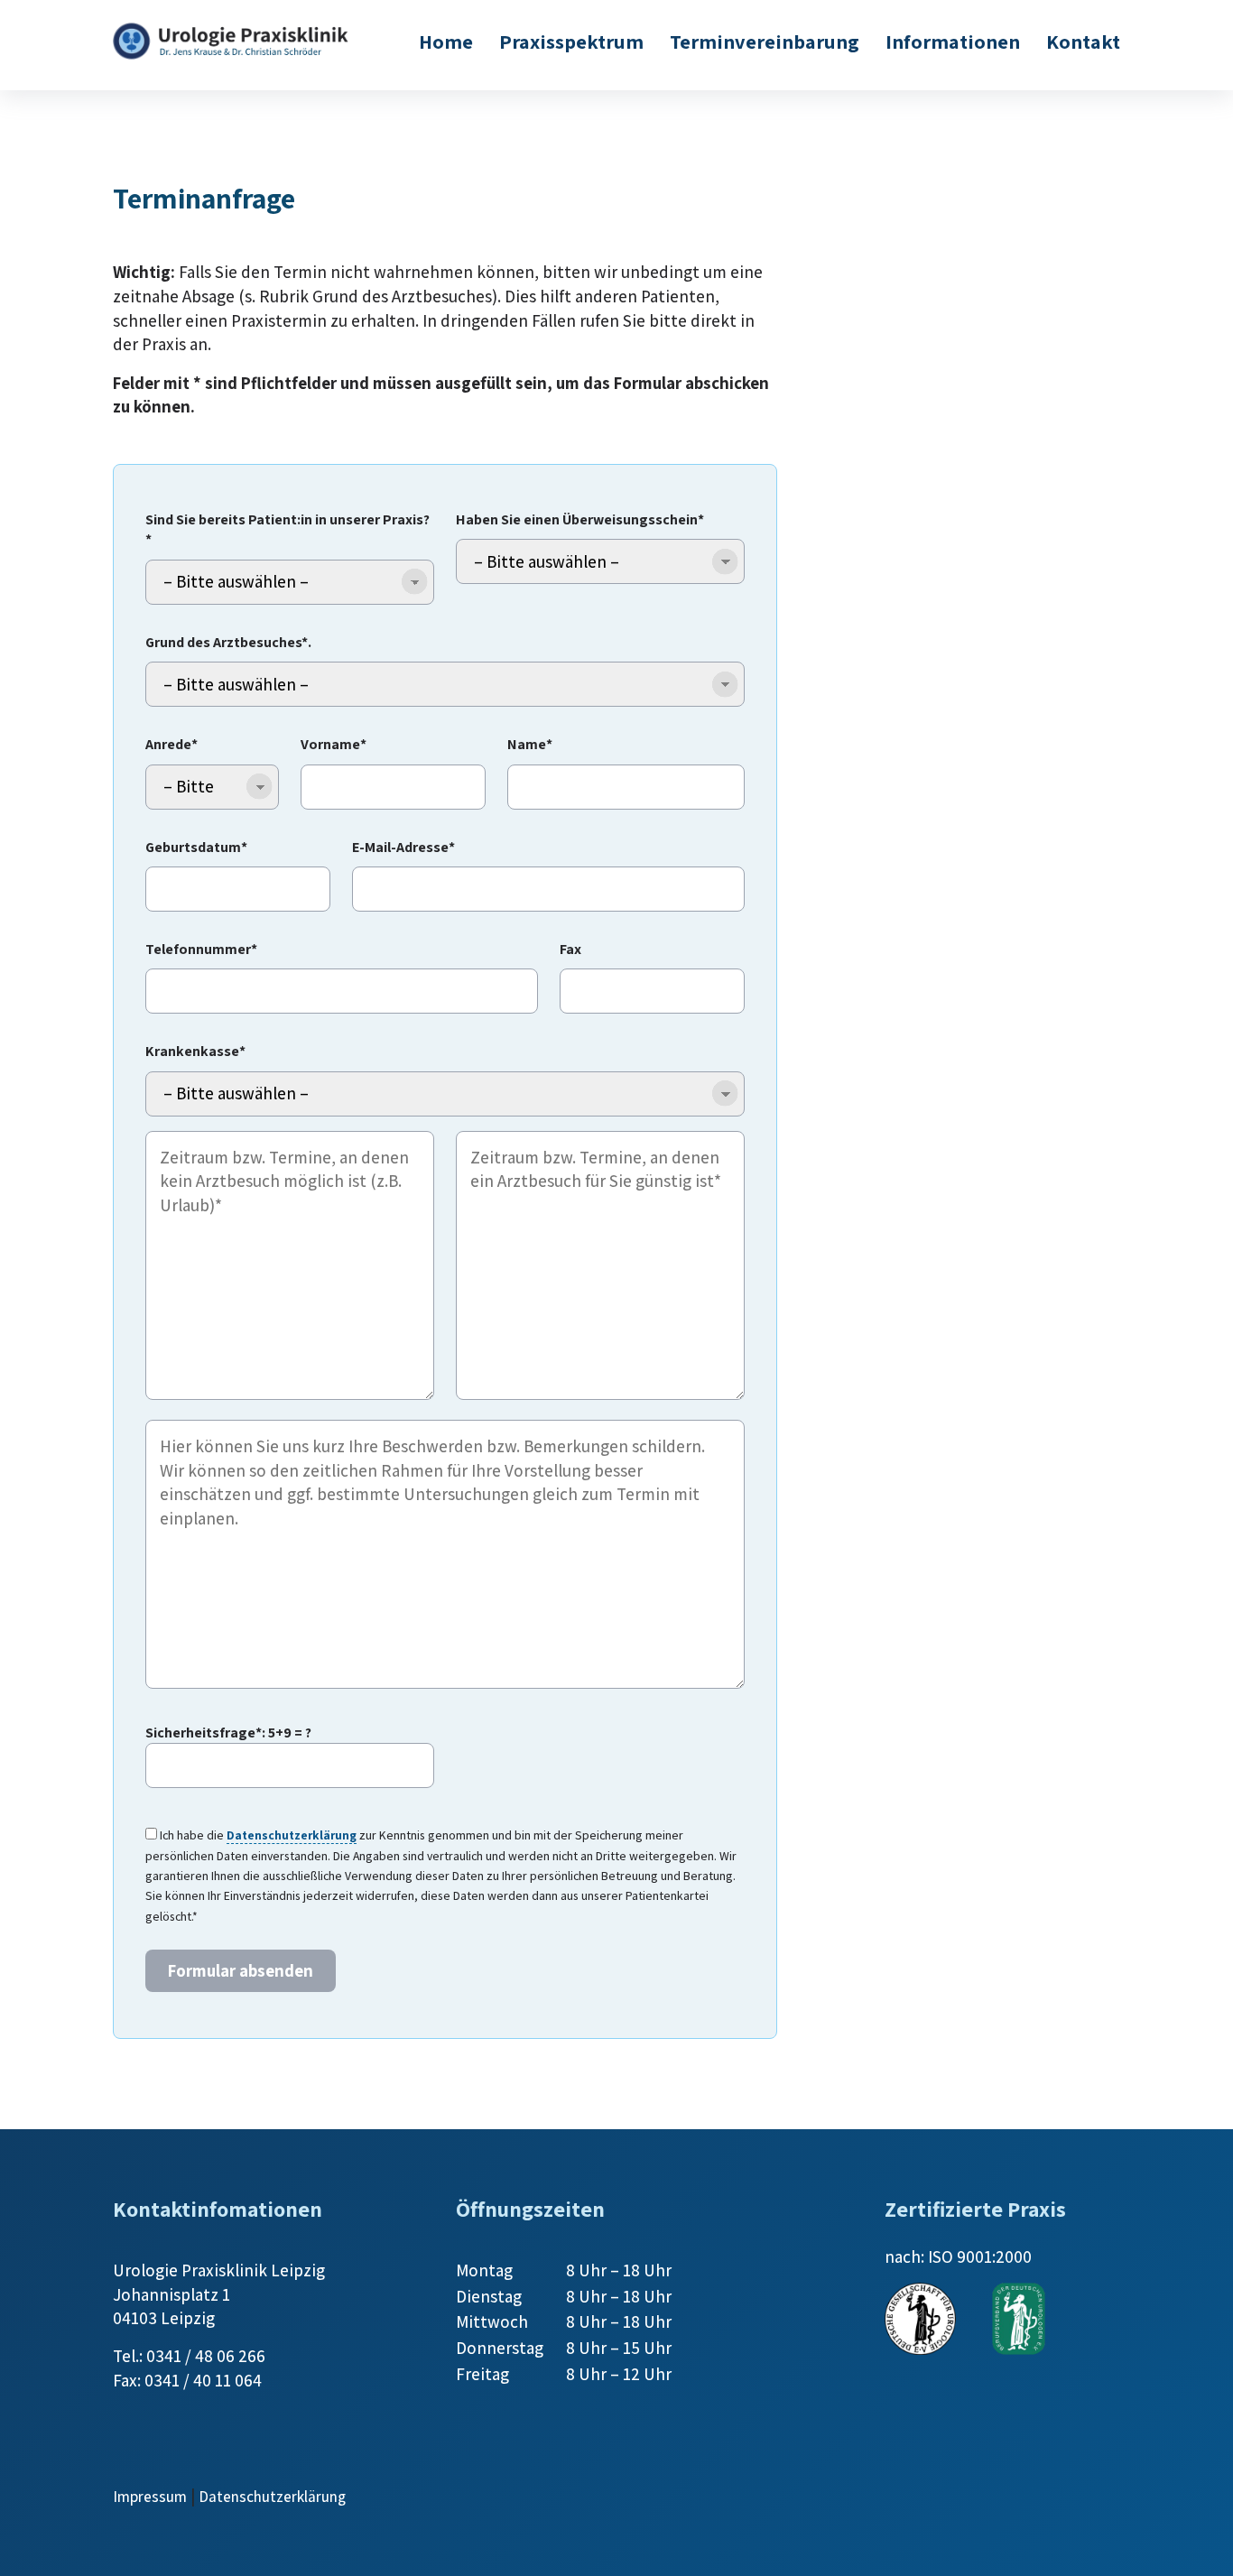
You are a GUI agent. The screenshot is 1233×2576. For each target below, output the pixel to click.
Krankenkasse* (195, 1051)
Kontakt (1083, 41)
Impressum (150, 2497)
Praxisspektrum (571, 41)
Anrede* (172, 744)
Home (446, 41)
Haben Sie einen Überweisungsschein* (580, 519)
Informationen (953, 41)
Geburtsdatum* (196, 847)
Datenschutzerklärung (292, 1835)
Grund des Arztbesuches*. (228, 642)
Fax (570, 949)
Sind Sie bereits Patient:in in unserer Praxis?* (287, 529)
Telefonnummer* (201, 949)
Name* (530, 744)
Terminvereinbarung (765, 41)
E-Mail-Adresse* (403, 847)
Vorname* (334, 744)
